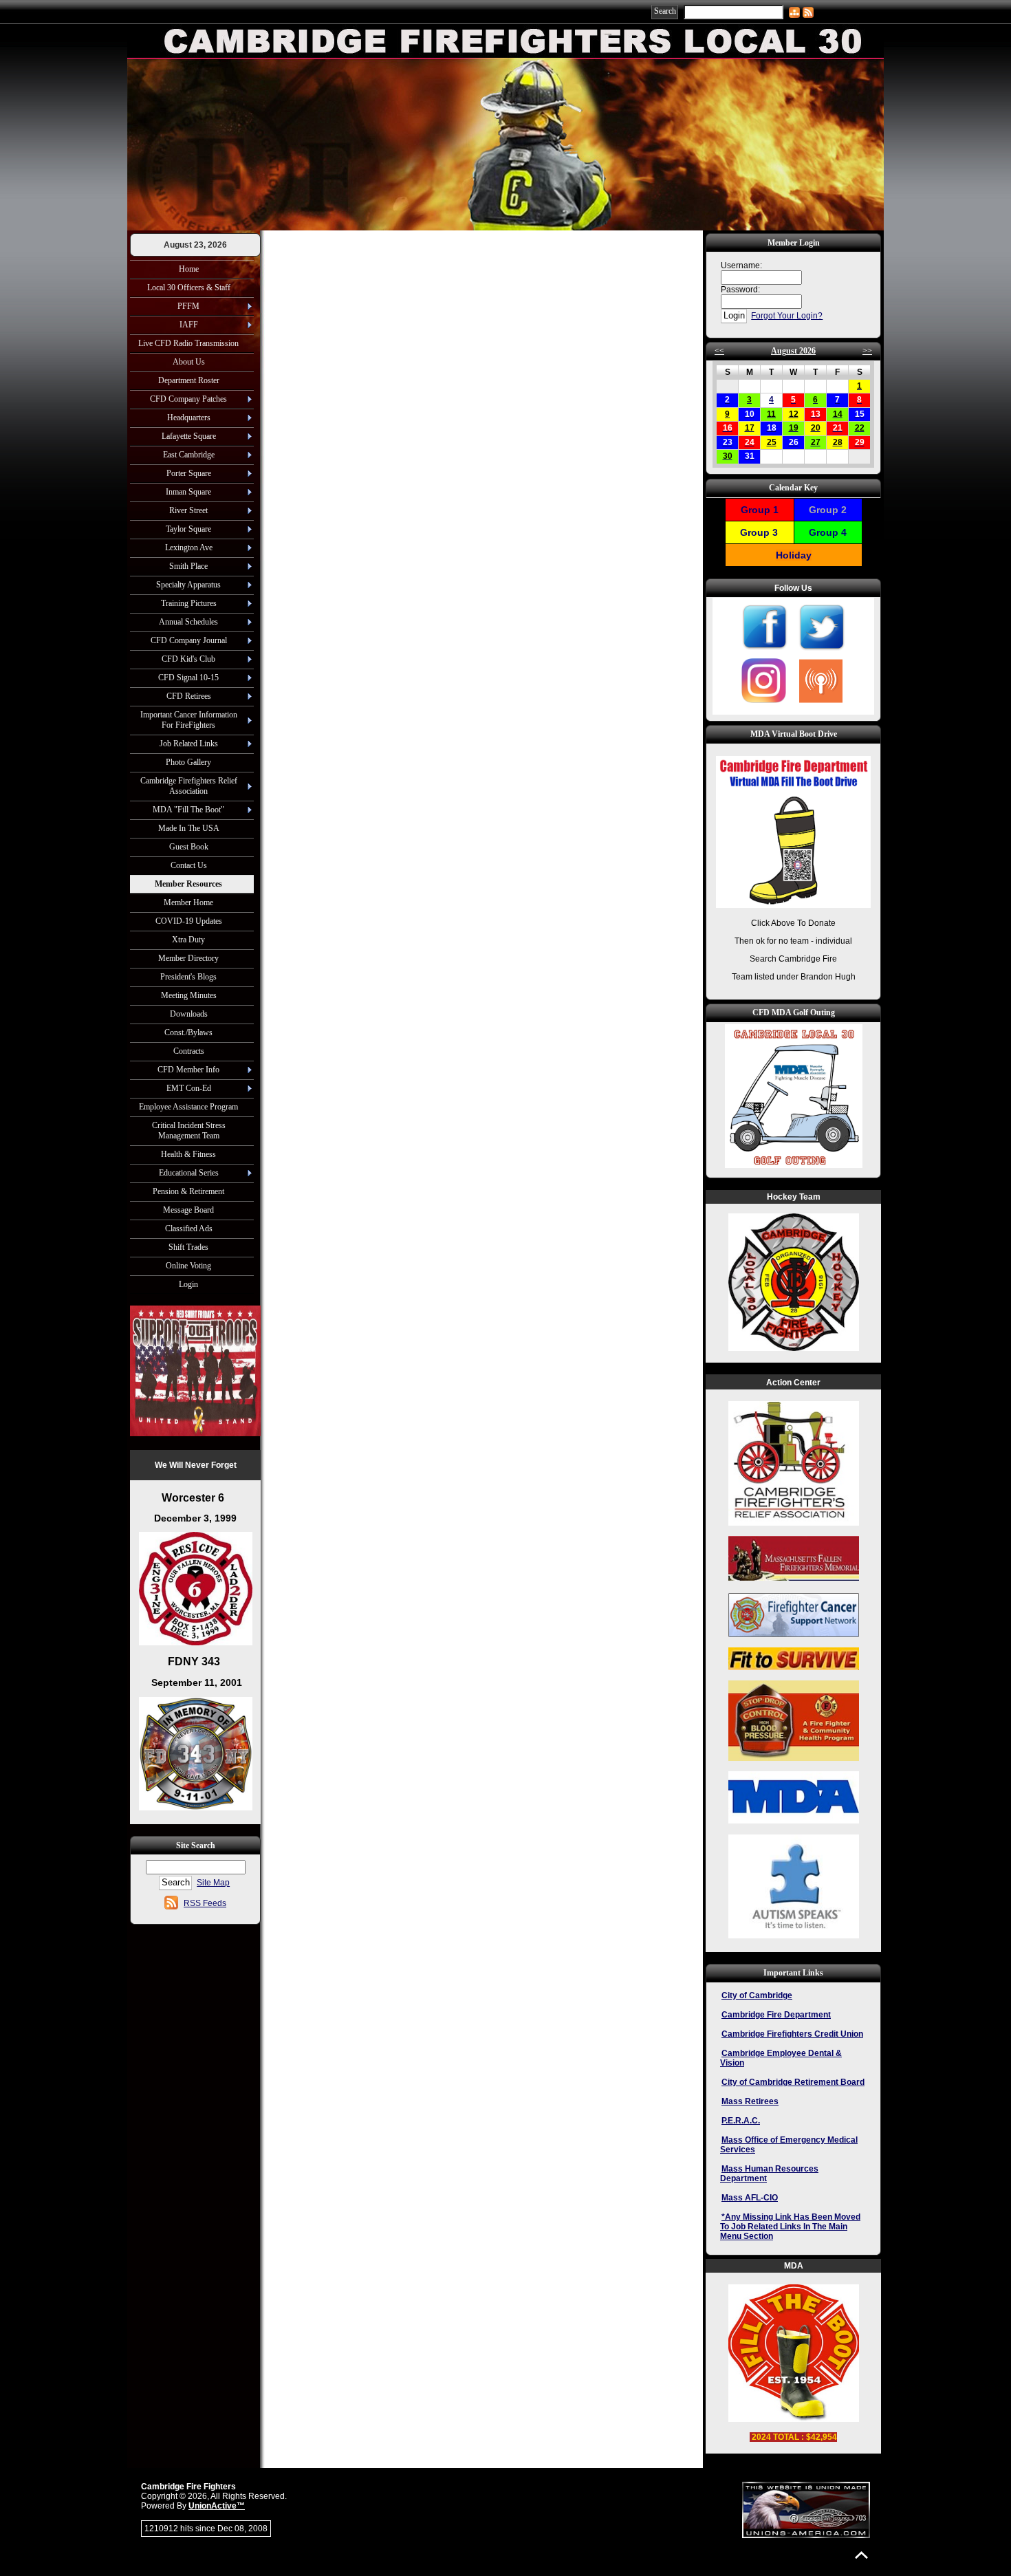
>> (867, 351)
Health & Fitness (188, 1154)
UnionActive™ (217, 2506)
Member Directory (188, 958)
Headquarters (189, 418)
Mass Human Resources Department (769, 2174)
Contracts (189, 1051)
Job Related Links (189, 744)
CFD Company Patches (188, 399)
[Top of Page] (861, 2555)
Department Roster (189, 380)
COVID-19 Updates (189, 921)
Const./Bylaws (188, 1032)
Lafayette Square (189, 436)
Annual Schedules (188, 622)
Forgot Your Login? (787, 316)
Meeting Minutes (189, 995)
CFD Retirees (189, 696)
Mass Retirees (750, 2101)
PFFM (188, 306)
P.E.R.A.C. (741, 2121)
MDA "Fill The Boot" (188, 810)
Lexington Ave (189, 548)
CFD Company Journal (189, 640)
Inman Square (188, 492)
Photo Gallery (188, 762)
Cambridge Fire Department (776, 2015)
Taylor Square (188, 529)
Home (189, 269)
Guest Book (189, 847)
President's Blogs (188, 977)
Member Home (188, 902)
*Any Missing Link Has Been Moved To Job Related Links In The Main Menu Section (790, 2227)
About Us (189, 362)
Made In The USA (189, 828)
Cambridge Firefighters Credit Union (792, 2034)
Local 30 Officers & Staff (189, 288)
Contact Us (189, 865)
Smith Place (188, 566)
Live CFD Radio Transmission (188, 343)
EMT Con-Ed (189, 1088)
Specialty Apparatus (188, 585)
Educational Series (189, 1173)
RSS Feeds (205, 1903)
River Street (188, 510)
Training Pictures (189, 603)
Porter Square (189, 473)
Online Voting (188, 1266)
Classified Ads (189, 1229)
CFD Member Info (188, 1070)
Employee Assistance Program (188, 1107)
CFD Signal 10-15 (188, 678)
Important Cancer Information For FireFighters (189, 720)
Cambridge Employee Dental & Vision (781, 2058)
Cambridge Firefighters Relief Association (189, 786)
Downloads (189, 1014)
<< (719, 351)
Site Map (213, 1883)
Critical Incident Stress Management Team (189, 1130)
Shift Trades (188, 1247)
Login (188, 1284)
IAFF (189, 325)
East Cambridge (189, 455)
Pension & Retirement (188, 1191)
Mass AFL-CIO (750, 2198)
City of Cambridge (757, 1995)
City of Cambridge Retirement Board (793, 2082)
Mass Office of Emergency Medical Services (789, 2145)
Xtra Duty (188, 940)
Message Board (188, 1210)
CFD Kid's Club (188, 659)
